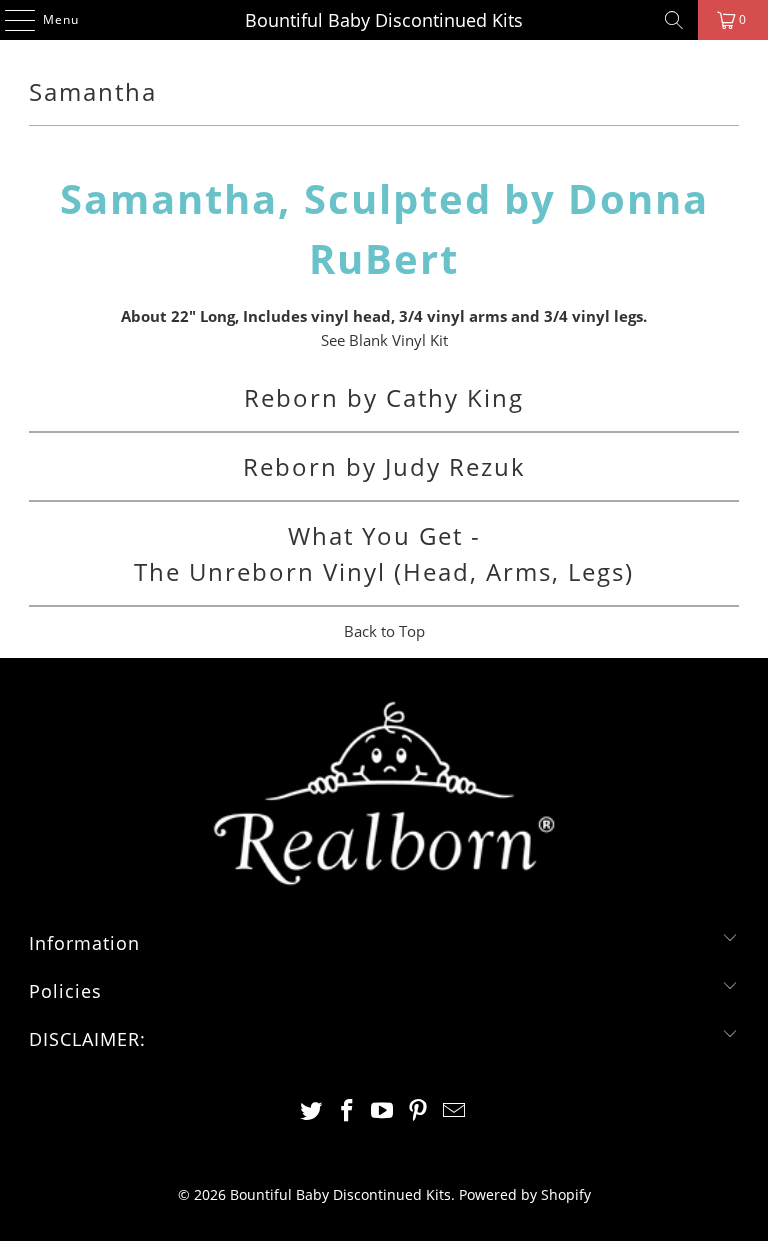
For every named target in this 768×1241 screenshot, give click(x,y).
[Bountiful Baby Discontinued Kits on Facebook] (347, 1111)
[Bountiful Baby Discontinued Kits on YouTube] (383, 1111)
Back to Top (384, 631)
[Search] (674, 20)
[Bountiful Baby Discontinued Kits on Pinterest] (419, 1111)
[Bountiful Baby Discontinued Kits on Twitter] (312, 1111)
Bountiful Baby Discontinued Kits (384, 20)
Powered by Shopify (525, 1194)
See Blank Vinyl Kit (384, 340)
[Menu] (10, 20)
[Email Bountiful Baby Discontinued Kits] (455, 1111)
